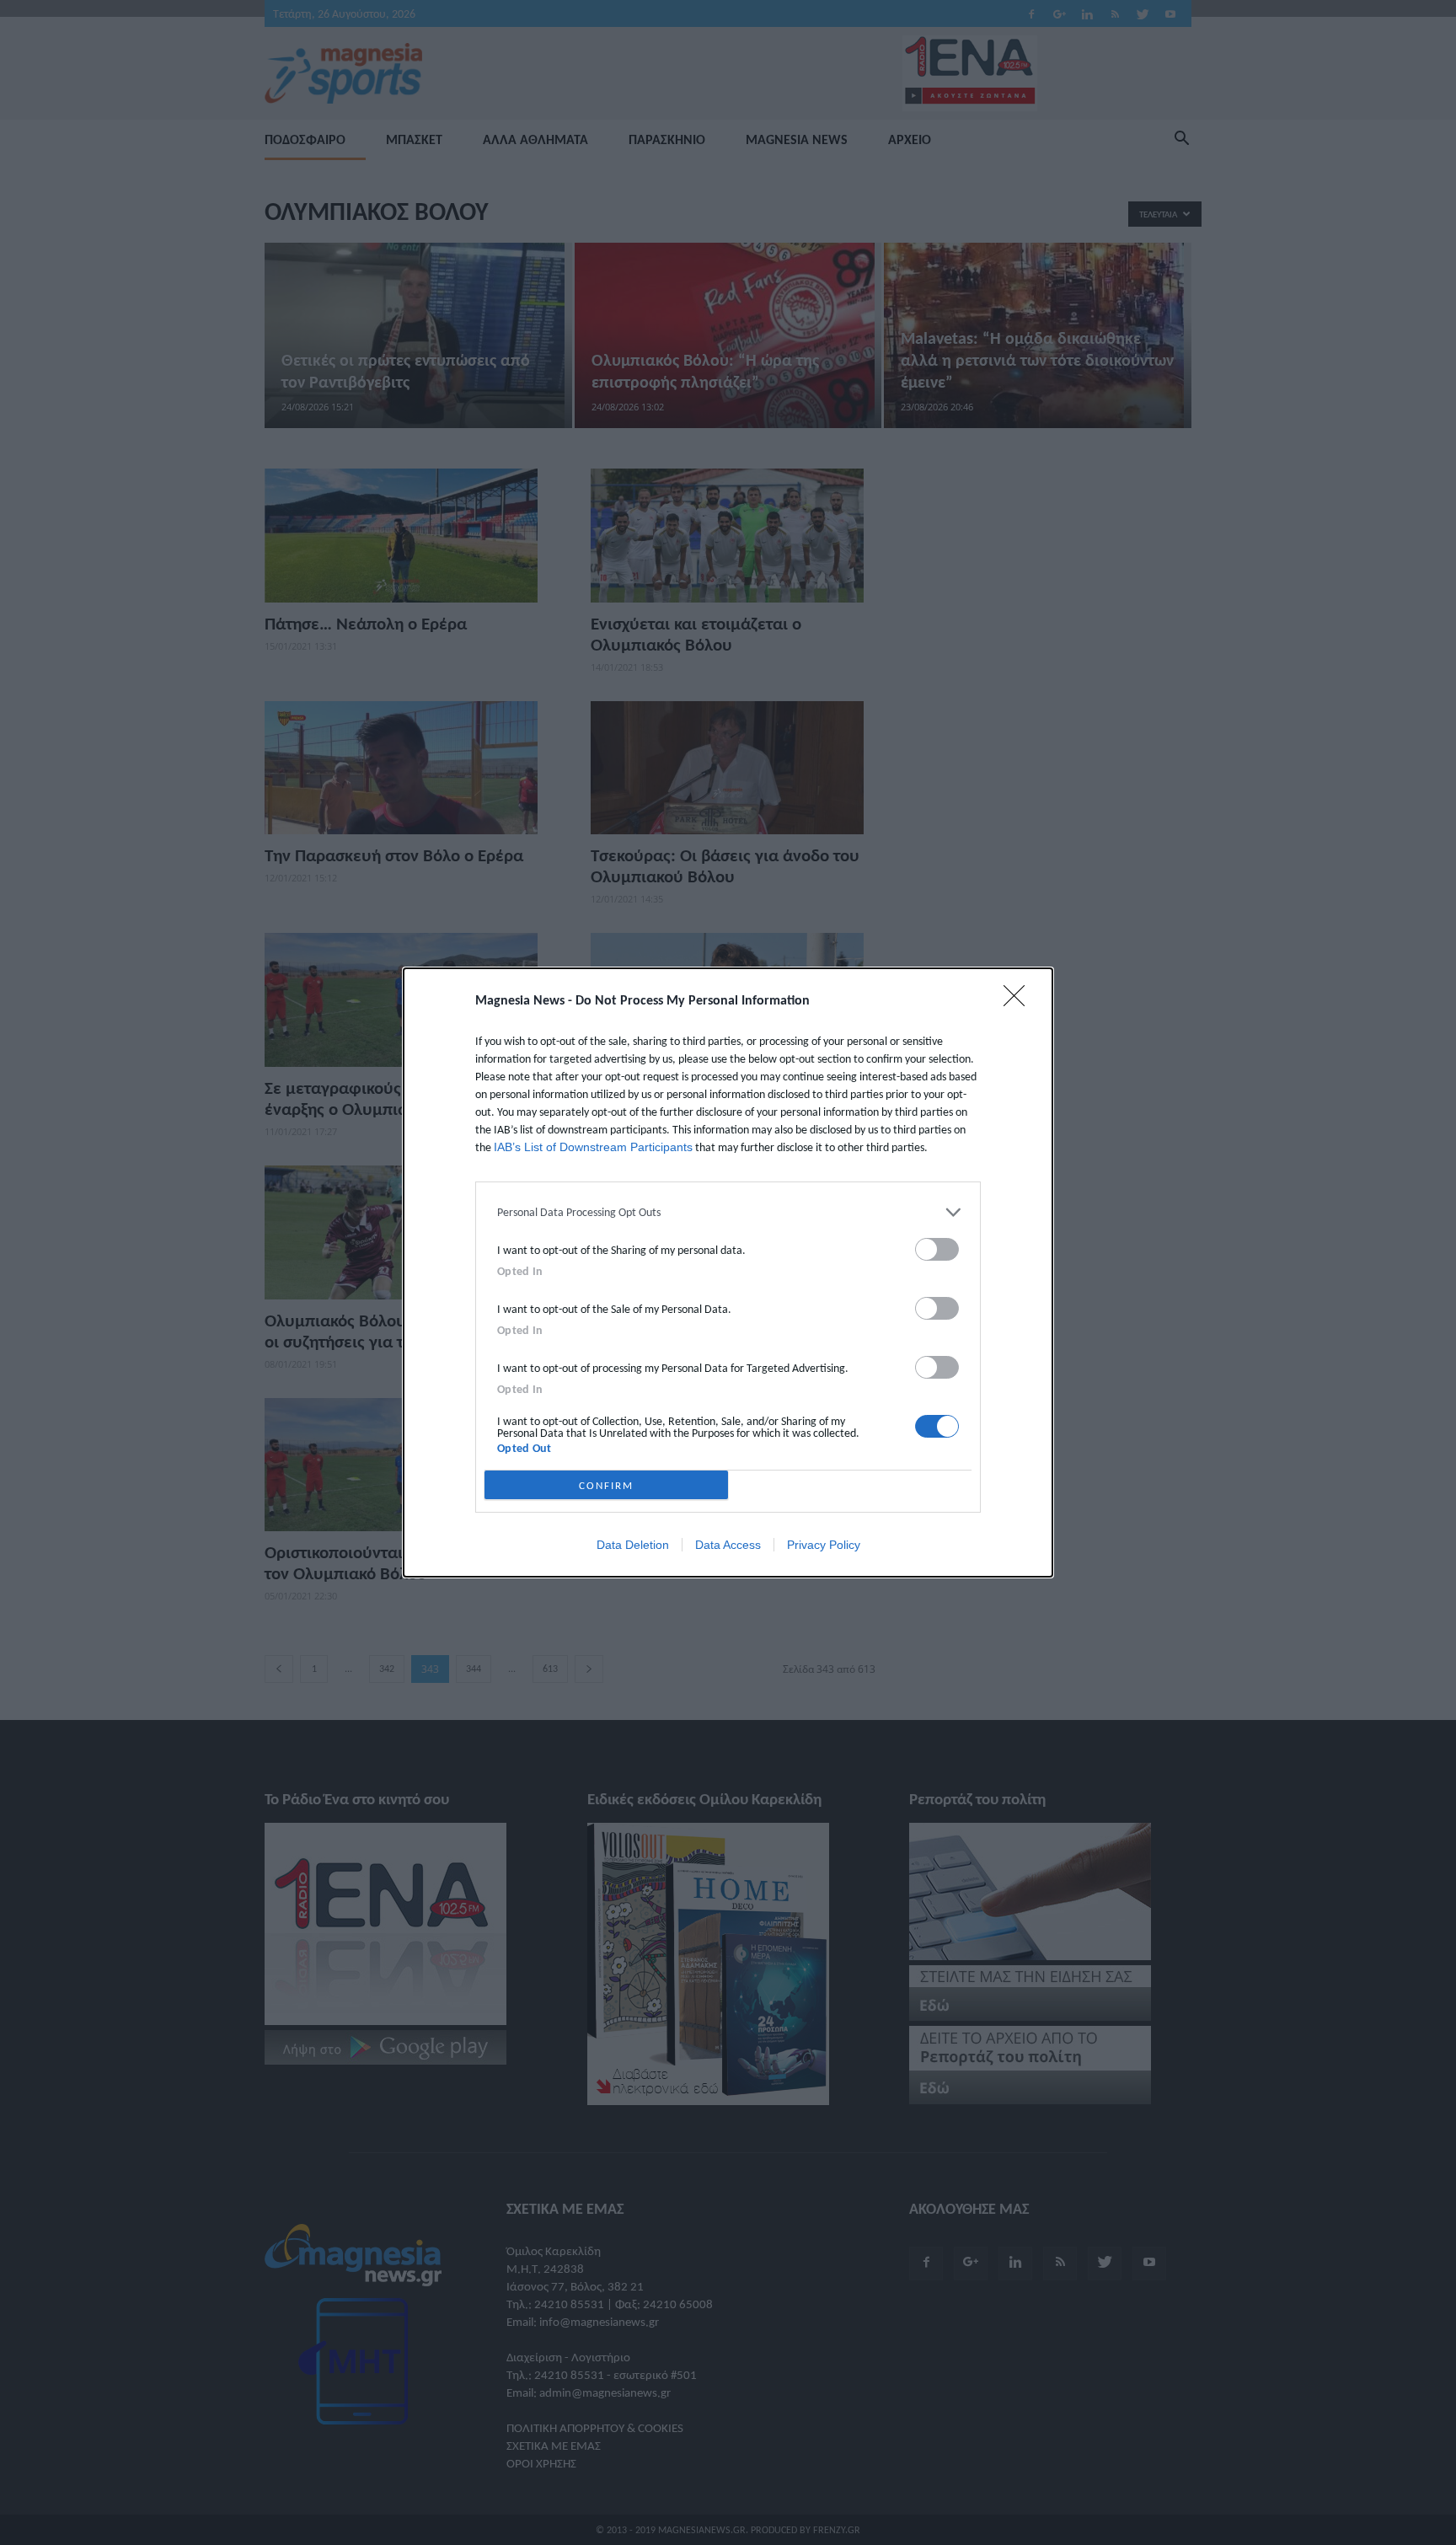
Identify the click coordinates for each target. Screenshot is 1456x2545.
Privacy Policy (824, 1545)
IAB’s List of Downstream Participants (593, 1147)
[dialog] (728, 1272)
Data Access (728, 1545)
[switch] (937, 1249)
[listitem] (728, 1212)
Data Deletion (633, 1545)
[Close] (1020, 1001)
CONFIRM (606, 1485)
